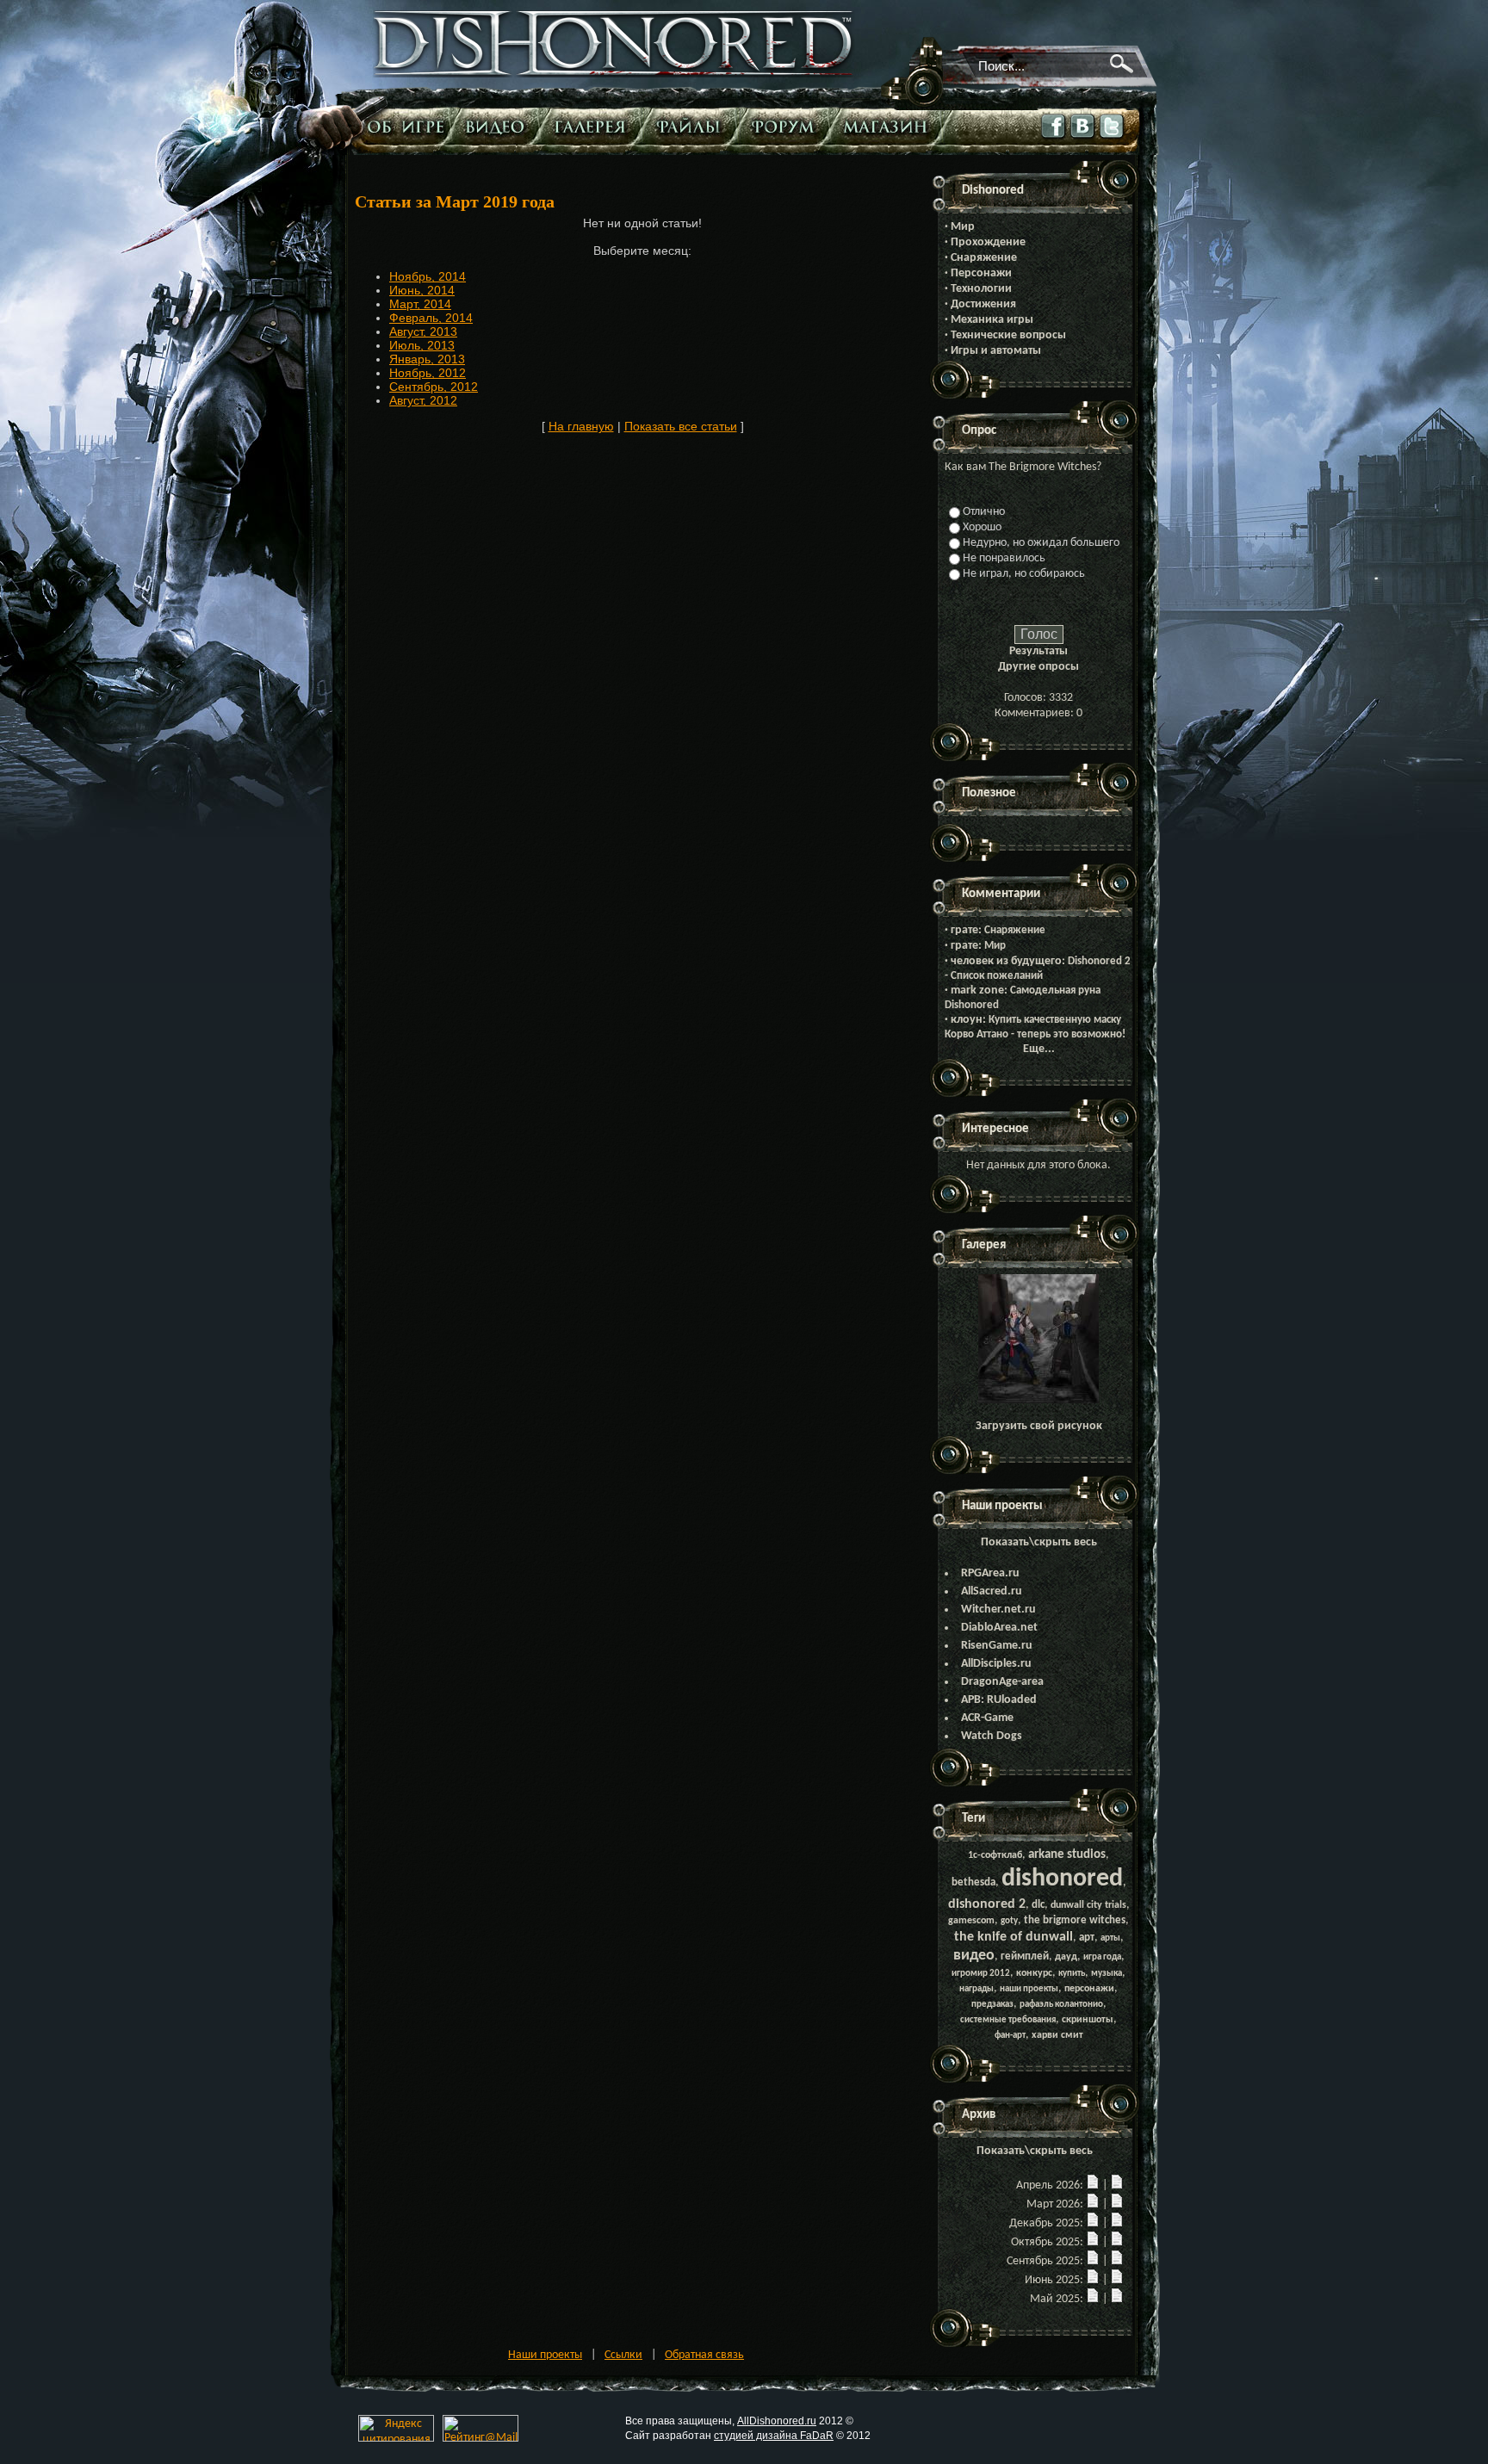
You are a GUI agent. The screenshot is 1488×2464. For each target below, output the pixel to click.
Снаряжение (984, 258)
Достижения (983, 304)
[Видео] (499, 126)
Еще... (1039, 1049)
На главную (581, 426)
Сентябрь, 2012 (434, 387)
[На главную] (614, 74)
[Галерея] (594, 126)
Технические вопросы (1008, 335)
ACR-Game (987, 1718)
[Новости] (1093, 2185)
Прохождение (988, 242)
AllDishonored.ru (777, 2421)
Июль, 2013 (422, 345)
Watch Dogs (992, 1736)
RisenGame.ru (997, 1646)
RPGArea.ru (990, 1573)
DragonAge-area (1002, 1682)
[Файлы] (693, 126)
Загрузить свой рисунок (1039, 1426)
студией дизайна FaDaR (774, 2436)
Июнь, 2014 (422, 290)
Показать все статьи (681, 426)
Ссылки (623, 2355)
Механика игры (992, 320)
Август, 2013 (423, 331)
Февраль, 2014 (431, 318)
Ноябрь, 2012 (428, 373)
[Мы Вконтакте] (1083, 138)
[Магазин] (890, 126)
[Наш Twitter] (1113, 139)
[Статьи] (407, 126)
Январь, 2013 (427, 359)
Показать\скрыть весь (1039, 1542)
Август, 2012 (423, 400)
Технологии (981, 289)
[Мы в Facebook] (1054, 139)
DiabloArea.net (999, 1628)
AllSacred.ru (992, 1591)
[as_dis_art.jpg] (1038, 1400)
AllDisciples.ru (996, 1664)
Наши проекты (545, 2355)
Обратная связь (704, 2355)
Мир (963, 227)
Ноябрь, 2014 (428, 276)
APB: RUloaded (999, 1700)
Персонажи (981, 273)
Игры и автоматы (996, 351)
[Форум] (787, 126)
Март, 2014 (420, 304)
